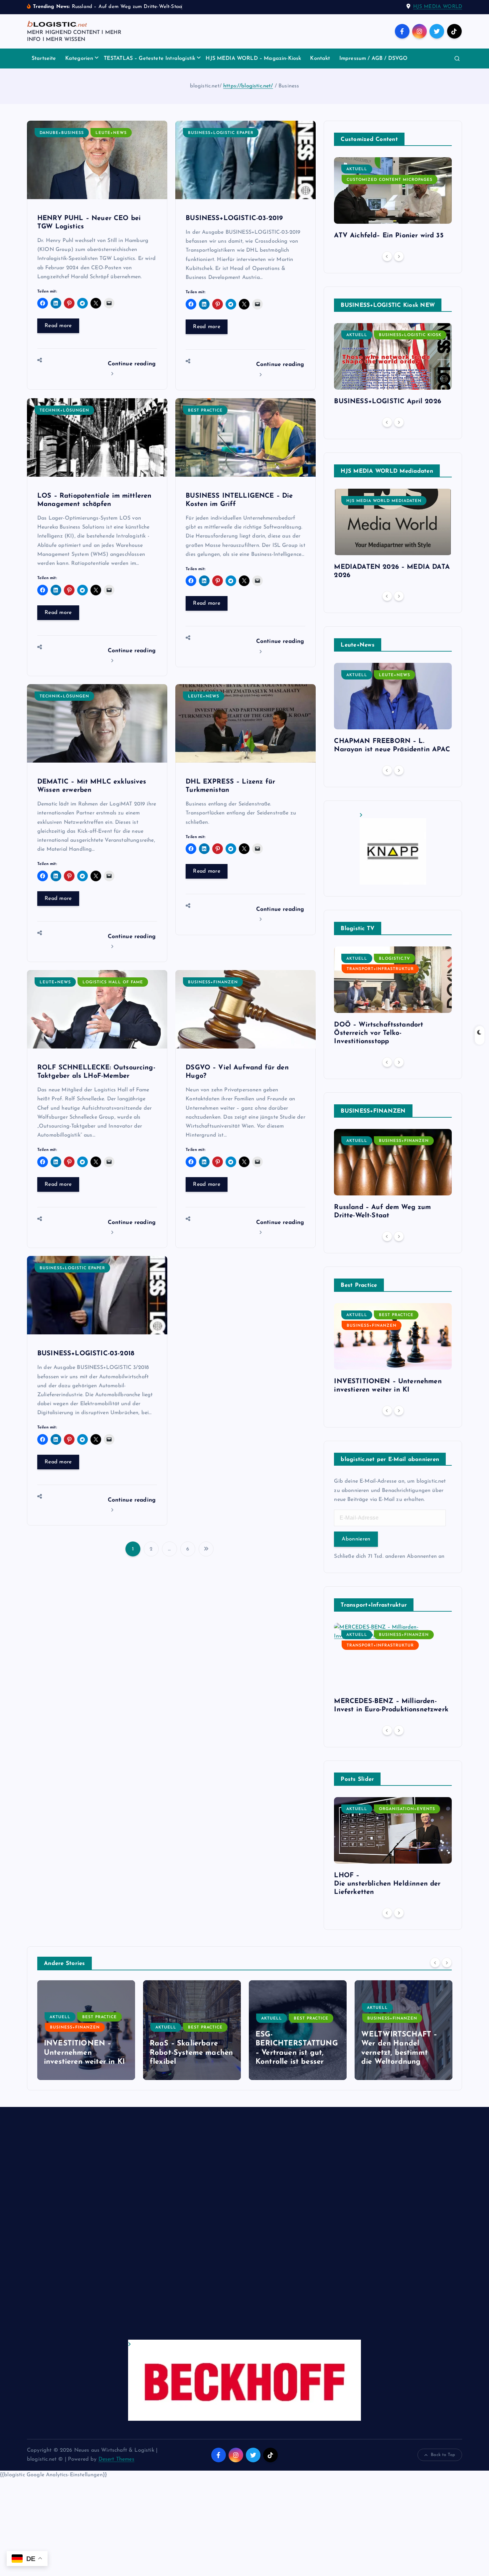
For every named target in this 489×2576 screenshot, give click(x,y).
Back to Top (443, 2455)
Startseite (44, 59)
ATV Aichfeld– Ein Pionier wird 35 (389, 236)
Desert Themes (116, 2459)
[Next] (399, 256)
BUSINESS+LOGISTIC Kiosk (410, 335)
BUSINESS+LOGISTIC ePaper (221, 133)
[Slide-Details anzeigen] (393, 849)
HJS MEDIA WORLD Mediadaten (384, 501)
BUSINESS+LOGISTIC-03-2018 (86, 1354)
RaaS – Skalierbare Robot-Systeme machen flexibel (85, 2053)
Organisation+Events (407, 1809)
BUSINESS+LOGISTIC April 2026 (387, 402)
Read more (58, 326)
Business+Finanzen (213, 982)
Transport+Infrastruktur (380, 969)
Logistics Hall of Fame (113, 982)
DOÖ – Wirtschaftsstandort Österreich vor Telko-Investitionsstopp (379, 1033)
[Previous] (387, 256)
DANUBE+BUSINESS (62, 133)
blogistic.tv (395, 959)
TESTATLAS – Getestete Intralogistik (150, 59)
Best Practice (205, 411)
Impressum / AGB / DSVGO (374, 59)
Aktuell (357, 169)
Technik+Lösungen (64, 411)
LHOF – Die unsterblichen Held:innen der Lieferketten (387, 1884)
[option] (393, 201)
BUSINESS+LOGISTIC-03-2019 (234, 218)
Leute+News (111, 133)
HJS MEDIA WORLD (438, 7)
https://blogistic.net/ (248, 86)
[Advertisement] (227, 2230)
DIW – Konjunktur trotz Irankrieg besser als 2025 (403, 2053)
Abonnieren (356, 1539)
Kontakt (320, 59)
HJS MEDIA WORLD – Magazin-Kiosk (253, 59)
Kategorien (79, 59)
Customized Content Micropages (390, 180)
